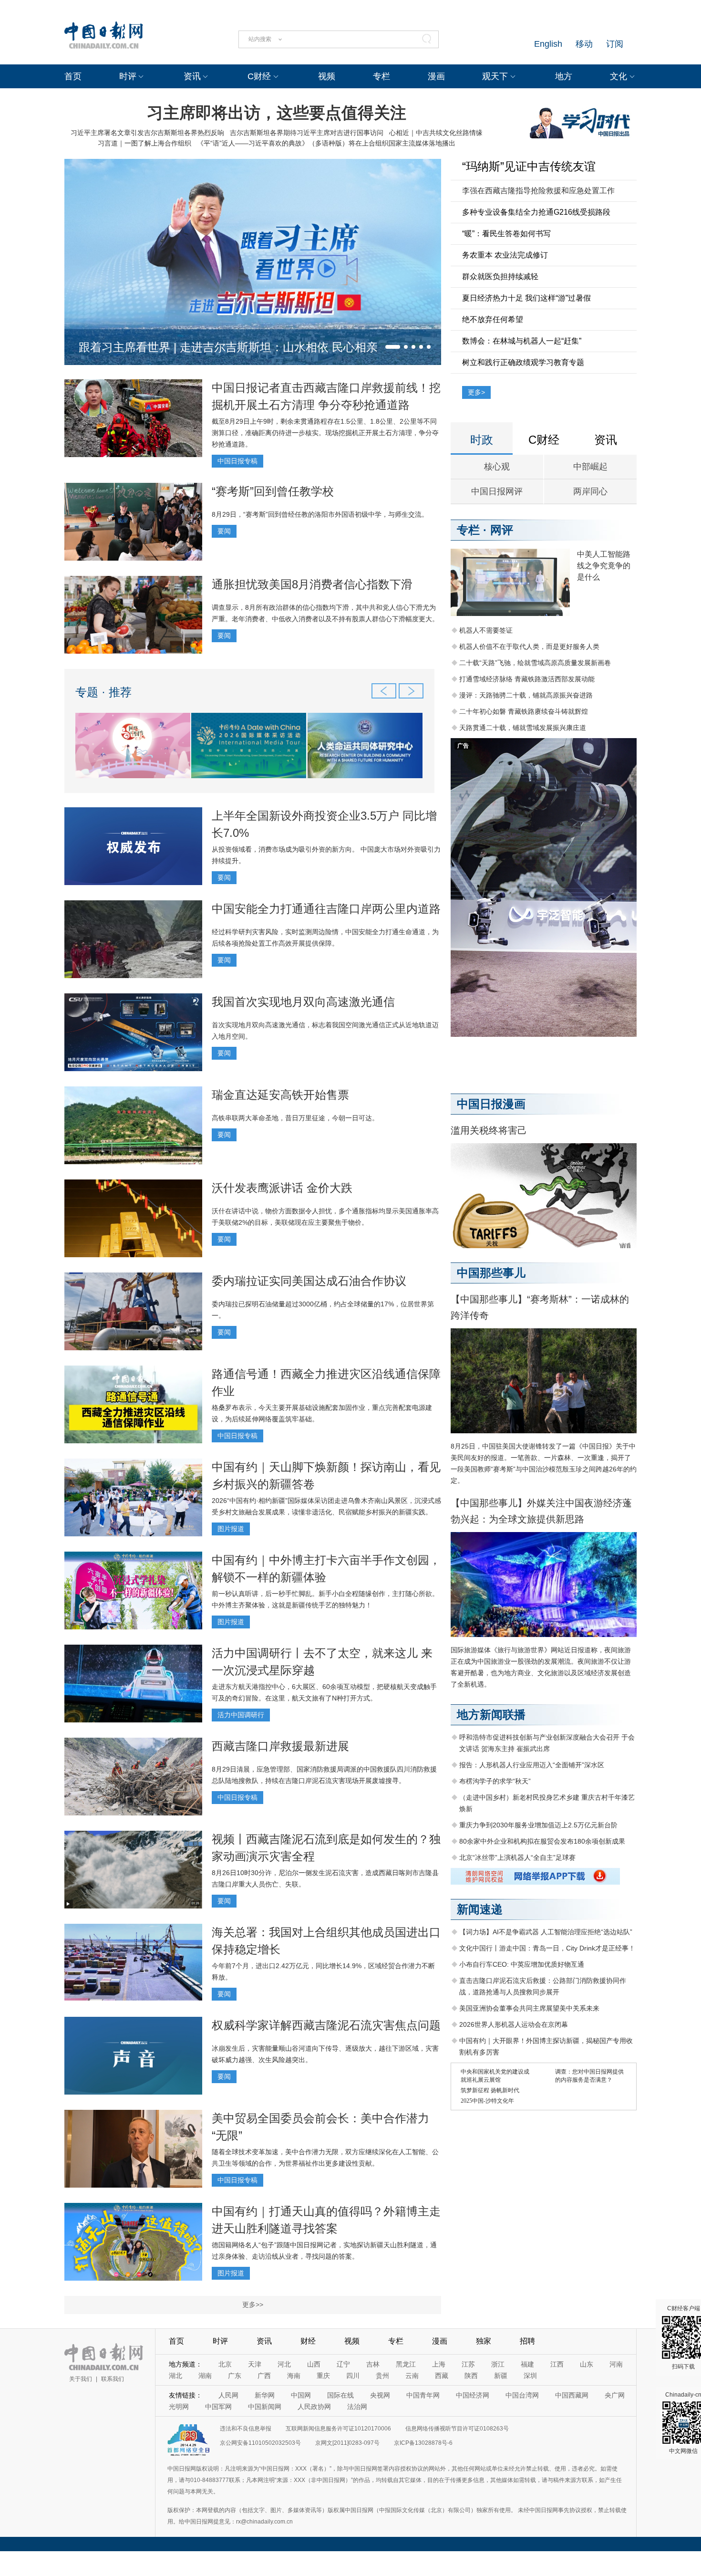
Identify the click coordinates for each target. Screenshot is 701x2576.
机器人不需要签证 (486, 630)
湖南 (205, 2376)
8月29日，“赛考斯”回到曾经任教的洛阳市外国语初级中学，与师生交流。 (320, 514)
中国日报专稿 (237, 461)
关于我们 (81, 2379)
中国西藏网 (572, 2395)
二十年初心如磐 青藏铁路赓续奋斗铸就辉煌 (524, 711)
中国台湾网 (522, 2395)
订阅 (615, 44)
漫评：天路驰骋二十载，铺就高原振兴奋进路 (526, 695)
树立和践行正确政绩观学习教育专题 (523, 362)
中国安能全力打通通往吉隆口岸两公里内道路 (326, 909)
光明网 (179, 2407)
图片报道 (231, 1529)
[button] (393, 347)
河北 (284, 2364)
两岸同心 (590, 491)
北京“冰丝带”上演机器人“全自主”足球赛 (517, 1857)
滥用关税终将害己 (489, 1130)
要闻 (224, 531)
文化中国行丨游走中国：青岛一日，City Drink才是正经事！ (547, 1948)
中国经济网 (473, 2395)
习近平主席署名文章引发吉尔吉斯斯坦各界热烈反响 (147, 133)
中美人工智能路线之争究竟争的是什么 (604, 566)
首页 (73, 76)
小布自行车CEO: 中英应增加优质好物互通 (522, 1964)
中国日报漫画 (491, 1104)
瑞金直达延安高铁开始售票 (280, 1095)
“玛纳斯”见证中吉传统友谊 (529, 166)
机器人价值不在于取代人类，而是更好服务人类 (529, 647)
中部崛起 (590, 467)
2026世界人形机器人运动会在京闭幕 (514, 2024)
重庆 (323, 2376)
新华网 (265, 2395)
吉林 (373, 2364)
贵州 (382, 2376)
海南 (294, 2376)
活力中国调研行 (241, 1715)
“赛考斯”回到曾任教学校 (273, 491)
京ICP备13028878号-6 (423, 2443)
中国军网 (218, 2407)
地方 (564, 76)
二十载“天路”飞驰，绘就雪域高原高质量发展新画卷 (535, 663)
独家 (484, 2341)
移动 (584, 44)
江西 (557, 2364)
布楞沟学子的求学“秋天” (495, 1781)
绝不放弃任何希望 (493, 319)
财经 (308, 2341)
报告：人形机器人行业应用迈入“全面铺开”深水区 (532, 1765)
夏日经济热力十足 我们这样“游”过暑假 (526, 298)
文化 (619, 76)
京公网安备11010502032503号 (260, 2443)
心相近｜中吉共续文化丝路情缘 (436, 133)
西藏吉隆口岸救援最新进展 (280, 1746)
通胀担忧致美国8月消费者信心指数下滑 (312, 584)
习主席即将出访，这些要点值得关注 (277, 113)
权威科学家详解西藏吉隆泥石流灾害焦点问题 (326, 2025)
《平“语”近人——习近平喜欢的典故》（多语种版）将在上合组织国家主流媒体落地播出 (326, 143)
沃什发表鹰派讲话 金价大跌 (282, 1188)
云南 (412, 2376)
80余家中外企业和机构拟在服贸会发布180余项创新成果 (542, 1841)
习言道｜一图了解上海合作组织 (144, 143)
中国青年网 (423, 2395)
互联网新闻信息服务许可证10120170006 (338, 2429)
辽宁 (343, 2364)
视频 (327, 76)
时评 (128, 76)
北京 (225, 2364)
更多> (476, 392)
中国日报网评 (497, 491)
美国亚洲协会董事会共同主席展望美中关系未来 (529, 2008)
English (548, 44)
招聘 (527, 2341)
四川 (353, 2376)
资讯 (192, 76)
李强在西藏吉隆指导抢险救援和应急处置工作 (538, 191)
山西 (314, 2364)
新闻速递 (480, 1909)
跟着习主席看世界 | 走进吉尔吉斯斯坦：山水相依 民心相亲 (228, 347)
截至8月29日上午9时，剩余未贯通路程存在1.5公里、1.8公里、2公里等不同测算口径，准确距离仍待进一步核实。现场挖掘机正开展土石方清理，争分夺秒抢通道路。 (325, 433)
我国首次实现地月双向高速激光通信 (303, 1002)
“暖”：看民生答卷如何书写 (506, 234)
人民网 (228, 2395)
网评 (502, 530)
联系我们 (113, 2379)
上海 (439, 2364)
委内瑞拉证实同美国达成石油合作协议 (309, 1281)
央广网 (615, 2395)
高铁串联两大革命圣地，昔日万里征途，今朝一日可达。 (295, 1118)
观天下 (495, 76)
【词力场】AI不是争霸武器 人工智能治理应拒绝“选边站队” (546, 1932)
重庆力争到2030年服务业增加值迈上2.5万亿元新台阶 (538, 1825)
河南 (616, 2364)
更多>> (253, 2305)
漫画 (436, 76)
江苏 (468, 2364)
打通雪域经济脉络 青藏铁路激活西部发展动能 (527, 679)
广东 (235, 2376)
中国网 (301, 2395)
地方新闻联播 (491, 1715)
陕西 (471, 2376)
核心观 (497, 467)
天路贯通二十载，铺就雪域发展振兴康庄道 (523, 728)
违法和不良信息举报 (246, 2429)
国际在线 (340, 2395)
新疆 (501, 2376)
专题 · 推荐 (103, 692)
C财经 (259, 76)
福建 (527, 2364)
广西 (264, 2376)
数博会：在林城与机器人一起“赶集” (522, 341)
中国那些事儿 (491, 1273)
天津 (255, 2364)
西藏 (442, 2376)
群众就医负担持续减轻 (500, 276)
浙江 (498, 2364)
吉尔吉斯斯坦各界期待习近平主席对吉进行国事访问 (307, 133)
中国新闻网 (265, 2407)
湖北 (175, 2376)
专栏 (381, 76)
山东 (587, 2364)
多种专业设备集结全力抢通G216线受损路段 (536, 212)
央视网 (380, 2395)
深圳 (530, 2376)
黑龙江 (406, 2364)
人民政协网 (314, 2407)
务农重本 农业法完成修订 (505, 255)
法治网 (357, 2407)
